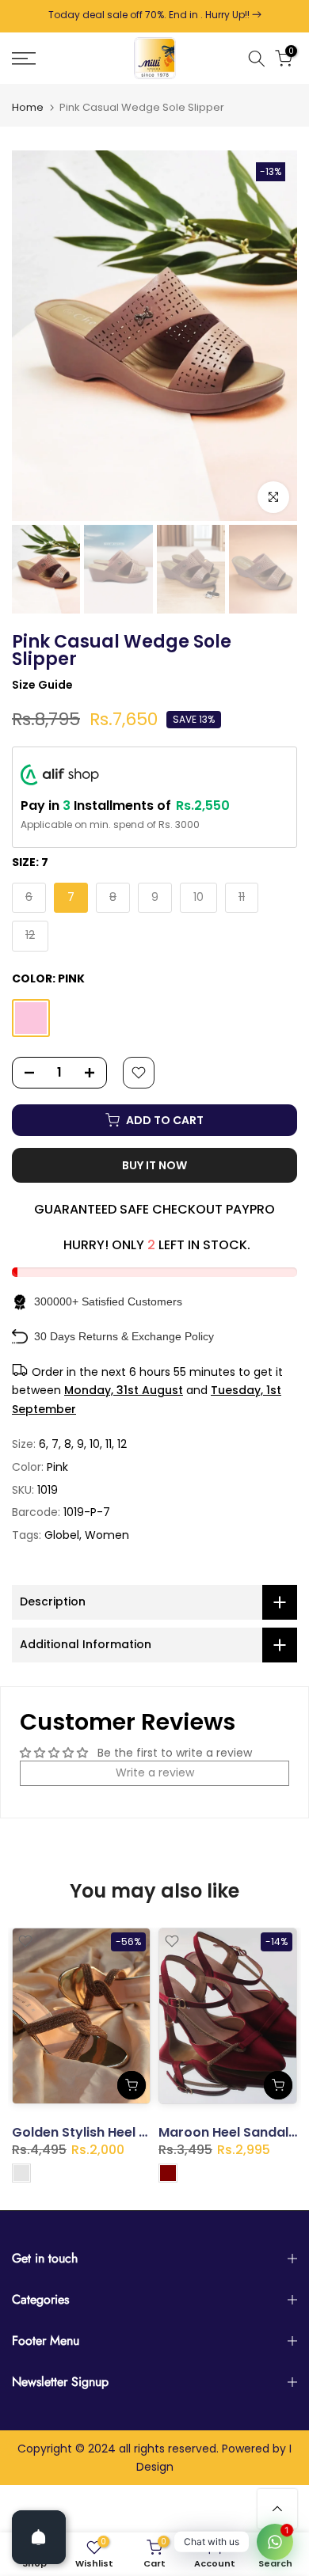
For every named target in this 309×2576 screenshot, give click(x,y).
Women (107, 1535)
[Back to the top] (277, 2509)
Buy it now (154, 1165)
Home (28, 107)
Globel (62, 1535)
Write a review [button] (155, 1772)
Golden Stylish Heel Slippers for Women (139, 2132)
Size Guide (42, 685)
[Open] (39, 2537)
